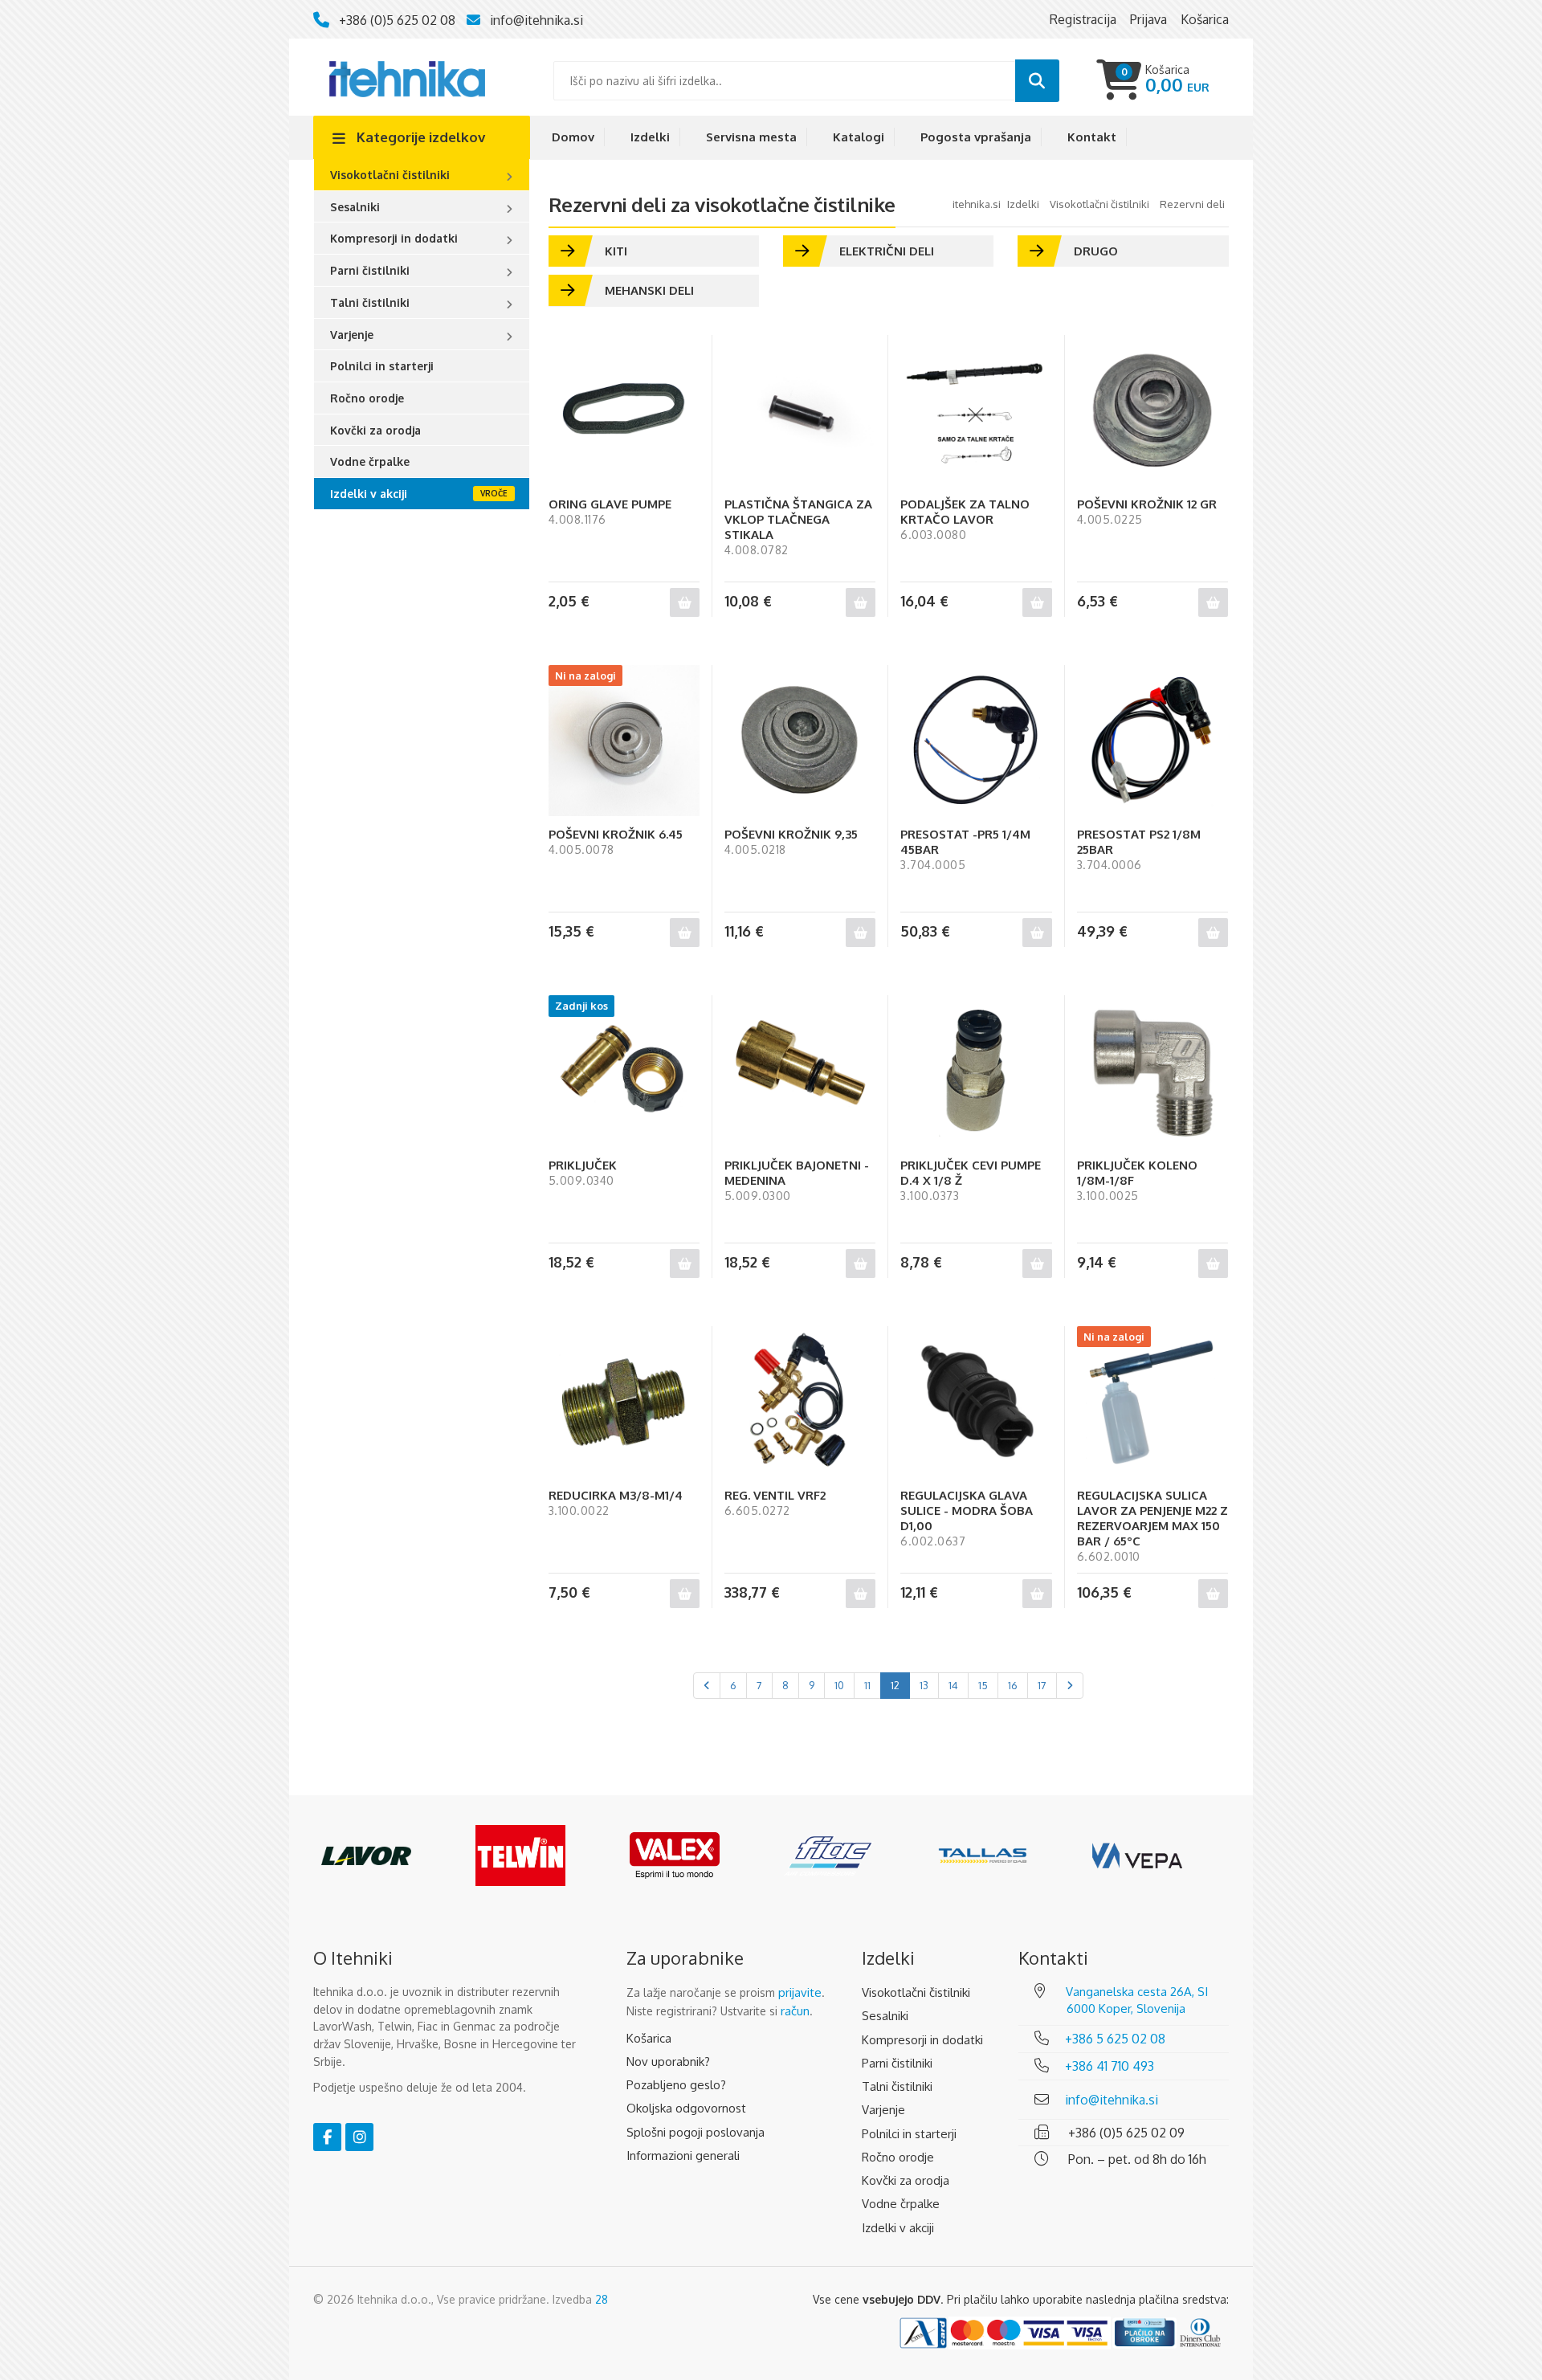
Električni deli (887, 251)
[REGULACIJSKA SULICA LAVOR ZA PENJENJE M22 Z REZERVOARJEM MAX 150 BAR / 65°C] (1152, 1402)
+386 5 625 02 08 (1115, 2039)
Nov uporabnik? (668, 2062)
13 (924, 1685)
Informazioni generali (683, 2155)
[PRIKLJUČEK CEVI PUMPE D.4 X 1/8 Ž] (976, 1071)
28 (602, 2299)
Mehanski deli (649, 290)
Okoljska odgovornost (686, 2108)
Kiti (616, 251)
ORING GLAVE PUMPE (610, 504)
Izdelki (650, 137)
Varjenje (352, 335)
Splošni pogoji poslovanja (696, 2132)
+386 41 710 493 (1110, 2066)
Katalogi (859, 137)
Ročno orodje (367, 398)
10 (839, 1685)
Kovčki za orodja (375, 430)
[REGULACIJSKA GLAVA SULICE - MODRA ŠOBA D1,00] (976, 1402)
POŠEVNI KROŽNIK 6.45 (616, 834)
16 (1013, 1685)
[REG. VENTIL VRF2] (800, 1402)
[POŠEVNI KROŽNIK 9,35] (800, 741)
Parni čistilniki (370, 270)
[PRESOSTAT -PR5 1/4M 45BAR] (976, 741)
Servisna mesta (751, 137)
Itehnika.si (977, 204)
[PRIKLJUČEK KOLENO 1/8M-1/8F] (1152, 1071)
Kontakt (1092, 137)
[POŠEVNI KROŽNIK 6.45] (624, 741)
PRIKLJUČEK (583, 1165)
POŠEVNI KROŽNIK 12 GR (1147, 504)
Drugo (1096, 251)
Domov (573, 137)
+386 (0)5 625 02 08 (397, 20)
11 (867, 1685)
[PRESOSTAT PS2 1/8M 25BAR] (1152, 741)
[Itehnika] (407, 78)
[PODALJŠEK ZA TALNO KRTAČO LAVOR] (976, 410)
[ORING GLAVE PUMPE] (624, 410)
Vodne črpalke (370, 461)
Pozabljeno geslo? (676, 2085)
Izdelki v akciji (369, 494)
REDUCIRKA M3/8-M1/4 (616, 1495)
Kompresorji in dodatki (394, 238)
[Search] (1037, 81)
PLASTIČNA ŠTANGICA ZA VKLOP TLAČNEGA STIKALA (798, 519)
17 (1042, 1685)
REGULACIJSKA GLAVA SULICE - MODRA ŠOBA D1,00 (967, 1510)
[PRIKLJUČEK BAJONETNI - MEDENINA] (800, 1071)
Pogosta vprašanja (976, 137)
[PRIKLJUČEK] (624, 1071)
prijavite (800, 1992)
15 (983, 1685)
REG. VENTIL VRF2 (775, 1495)
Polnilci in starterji (382, 366)
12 (895, 1685)
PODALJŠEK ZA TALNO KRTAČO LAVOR (965, 512)
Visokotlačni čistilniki (390, 175)
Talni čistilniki (370, 302)
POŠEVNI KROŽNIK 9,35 (791, 834)
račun (795, 2011)
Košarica (649, 2038)
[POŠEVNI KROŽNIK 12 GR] (1152, 410)
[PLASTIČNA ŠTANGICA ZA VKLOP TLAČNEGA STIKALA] (800, 410)
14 (953, 1685)
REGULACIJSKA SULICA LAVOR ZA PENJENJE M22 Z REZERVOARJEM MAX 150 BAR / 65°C (1152, 1518)
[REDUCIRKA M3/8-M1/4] (624, 1402)
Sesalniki (355, 207)
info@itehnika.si (536, 20)
